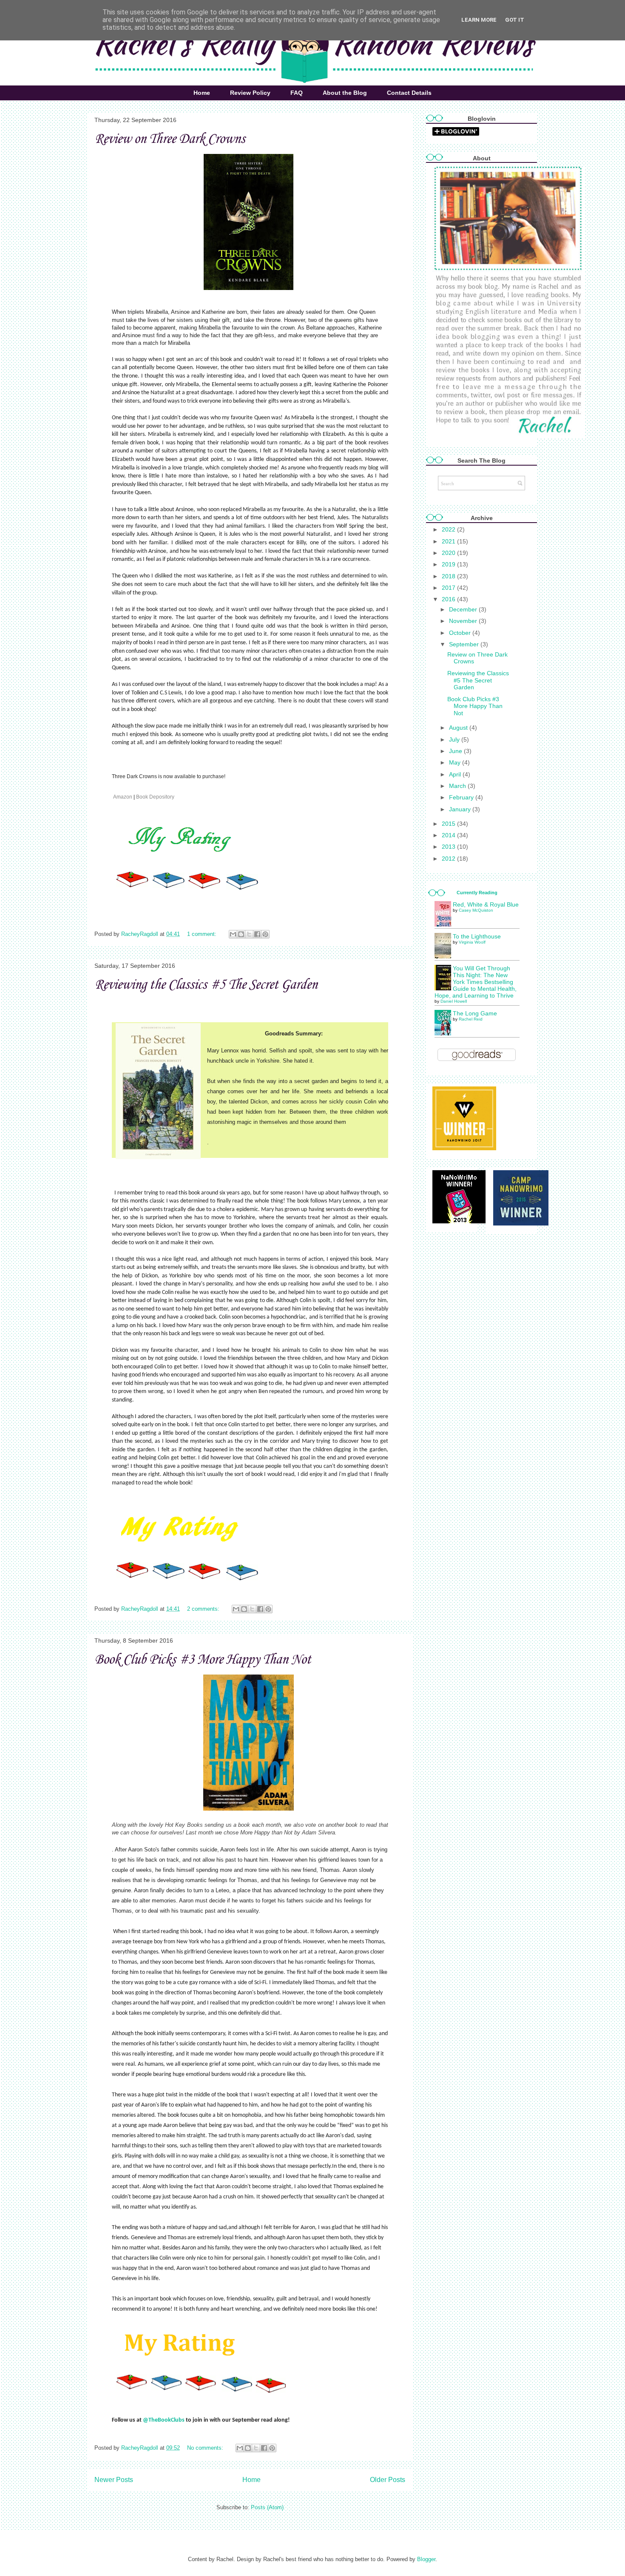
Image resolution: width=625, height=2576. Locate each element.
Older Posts (388, 2480)
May (456, 762)
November (464, 621)
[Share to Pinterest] (265, 934)
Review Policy (250, 93)
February (462, 797)
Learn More (479, 20)
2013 (449, 847)
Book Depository (156, 797)
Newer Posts (114, 2480)
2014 (449, 835)
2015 (449, 824)
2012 (449, 859)
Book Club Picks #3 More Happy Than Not (203, 1660)
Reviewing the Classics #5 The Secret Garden (206, 985)
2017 (449, 588)
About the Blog (345, 93)
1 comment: (203, 934)
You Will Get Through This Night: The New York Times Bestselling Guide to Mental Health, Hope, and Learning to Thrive (476, 982)
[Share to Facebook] (257, 934)
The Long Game (475, 1013)
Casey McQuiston (476, 910)
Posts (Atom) (267, 2507)
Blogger (426, 2559)
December (464, 609)
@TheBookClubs (164, 2420)
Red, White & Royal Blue (486, 904)
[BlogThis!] (241, 934)
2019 (449, 564)
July (455, 739)
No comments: (206, 2448)
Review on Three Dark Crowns (170, 139)
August (459, 728)
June (456, 751)
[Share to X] (249, 934)
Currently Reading (477, 893)
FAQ (297, 93)
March (458, 786)
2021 (449, 541)
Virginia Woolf (472, 942)
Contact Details (409, 93)
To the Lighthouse (477, 936)
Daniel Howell (454, 1001)
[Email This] (233, 934)
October (461, 633)
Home (202, 93)
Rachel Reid (471, 1019)
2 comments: (204, 1609)
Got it (515, 20)
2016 (449, 599)
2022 (449, 529)
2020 (449, 553)
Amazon (123, 797)
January (461, 809)
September (465, 644)
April (456, 774)
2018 (449, 576)
